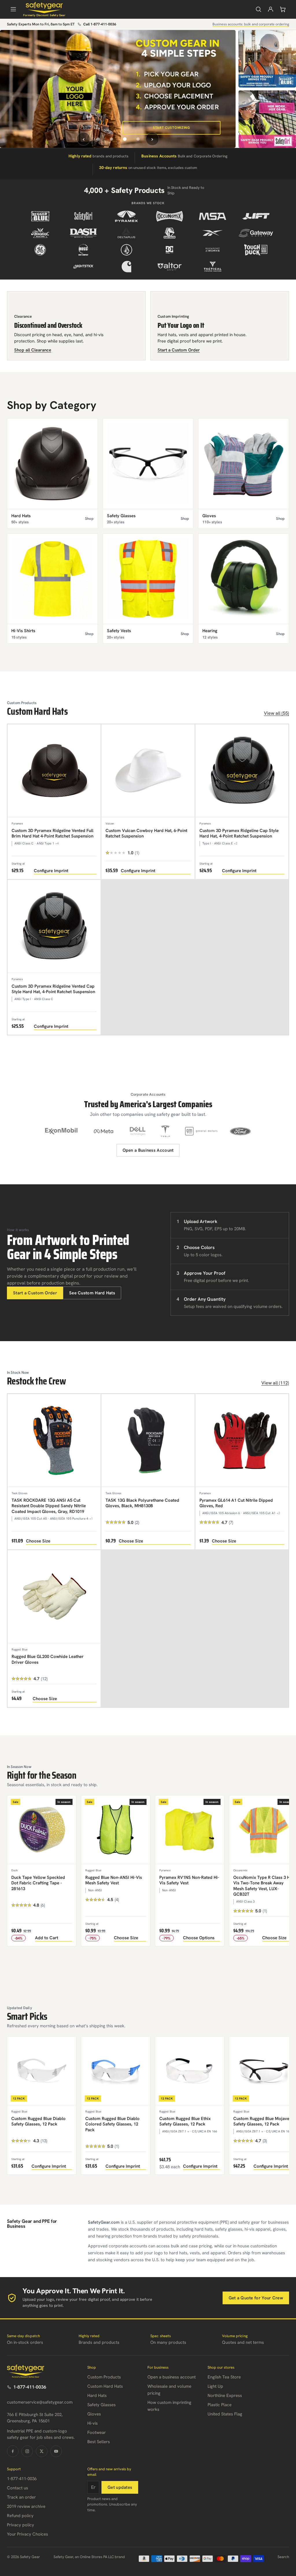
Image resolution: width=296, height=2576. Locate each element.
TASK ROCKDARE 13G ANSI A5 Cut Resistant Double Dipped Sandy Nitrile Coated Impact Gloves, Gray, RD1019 (49, 1506)
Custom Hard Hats (105, 2386)
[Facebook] (13, 2451)
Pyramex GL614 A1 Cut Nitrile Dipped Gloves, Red (236, 1503)
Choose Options (199, 1938)
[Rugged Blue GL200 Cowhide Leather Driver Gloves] (54, 1597)
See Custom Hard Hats (92, 1293)
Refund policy (20, 2516)
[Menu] (13, 9)
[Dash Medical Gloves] (83, 233)
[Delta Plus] (126, 233)
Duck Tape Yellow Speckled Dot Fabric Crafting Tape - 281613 (38, 1883)
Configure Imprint (51, 871)
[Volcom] (126, 250)
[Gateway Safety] (256, 233)
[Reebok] (213, 233)
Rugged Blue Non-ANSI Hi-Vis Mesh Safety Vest (114, 1880)
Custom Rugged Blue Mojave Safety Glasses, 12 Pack (261, 2121)
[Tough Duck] (256, 250)
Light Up (215, 2386)
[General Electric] (40, 250)
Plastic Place (220, 2405)
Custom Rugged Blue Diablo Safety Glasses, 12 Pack (38, 2121)
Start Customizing (172, 128)
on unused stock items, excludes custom (148, 167)
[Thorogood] (40, 233)
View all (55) (276, 713)
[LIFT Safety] (256, 216)
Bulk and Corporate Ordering (184, 156)
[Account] (271, 9)
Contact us (17, 2488)
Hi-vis (92, 2423)
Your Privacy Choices (27, 2534)
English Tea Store (224, 2377)
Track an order (21, 2497)
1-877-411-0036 (30, 2387)
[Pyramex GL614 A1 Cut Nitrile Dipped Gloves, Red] (242, 1440)
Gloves (94, 2414)
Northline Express (225, 2396)
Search (283, 2557)
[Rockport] (213, 250)
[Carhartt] (126, 267)
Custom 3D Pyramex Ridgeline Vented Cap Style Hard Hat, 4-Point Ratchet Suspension (53, 989)
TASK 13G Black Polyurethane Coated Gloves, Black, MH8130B (142, 1503)
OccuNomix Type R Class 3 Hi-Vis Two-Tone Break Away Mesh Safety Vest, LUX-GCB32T (263, 1886)
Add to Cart (47, 1938)
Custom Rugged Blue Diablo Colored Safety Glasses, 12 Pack (112, 2124)
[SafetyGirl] (83, 216)
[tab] (98, 139)
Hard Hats (97, 2396)
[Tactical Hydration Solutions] (213, 267)
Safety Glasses (101, 2405)
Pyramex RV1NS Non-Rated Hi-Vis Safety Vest (189, 1880)
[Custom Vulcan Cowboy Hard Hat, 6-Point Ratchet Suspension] (148, 771)
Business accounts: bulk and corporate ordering (251, 24)
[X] (42, 2451)
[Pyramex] (126, 216)
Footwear (97, 2432)
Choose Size (38, 1541)
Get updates (120, 2487)
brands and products (98, 156)
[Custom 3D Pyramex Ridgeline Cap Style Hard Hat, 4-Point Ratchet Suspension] (242, 771)
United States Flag (225, 2414)
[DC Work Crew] (170, 250)
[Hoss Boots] (83, 250)
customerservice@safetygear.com (40, 2402)
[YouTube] (56, 2451)
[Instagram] (27, 2451)
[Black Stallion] (170, 233)
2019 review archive (26, 2506)
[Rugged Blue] (40, 216)
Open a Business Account (148, 1150)
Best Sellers (99, 2442)
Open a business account (172, 2377)
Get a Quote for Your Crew (256, 2298)
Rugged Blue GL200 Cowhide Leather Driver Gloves (48, 1659)
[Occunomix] (170, 216)
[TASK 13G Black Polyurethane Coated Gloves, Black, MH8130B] (148, 1440)
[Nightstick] (83, 267)
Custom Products (104, 2377)
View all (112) (275, 1383)
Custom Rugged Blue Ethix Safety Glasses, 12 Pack (185, 2121)
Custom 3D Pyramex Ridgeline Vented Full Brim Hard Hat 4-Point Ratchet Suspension (52, 833)
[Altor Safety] (170, 267)
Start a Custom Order (35, 1293)
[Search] (258, 9)
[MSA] (213, 216)
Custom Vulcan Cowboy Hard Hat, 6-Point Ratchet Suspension (146, 833)
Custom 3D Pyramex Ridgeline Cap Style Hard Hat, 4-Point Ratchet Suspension (239, 833)
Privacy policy (21, 2525)
